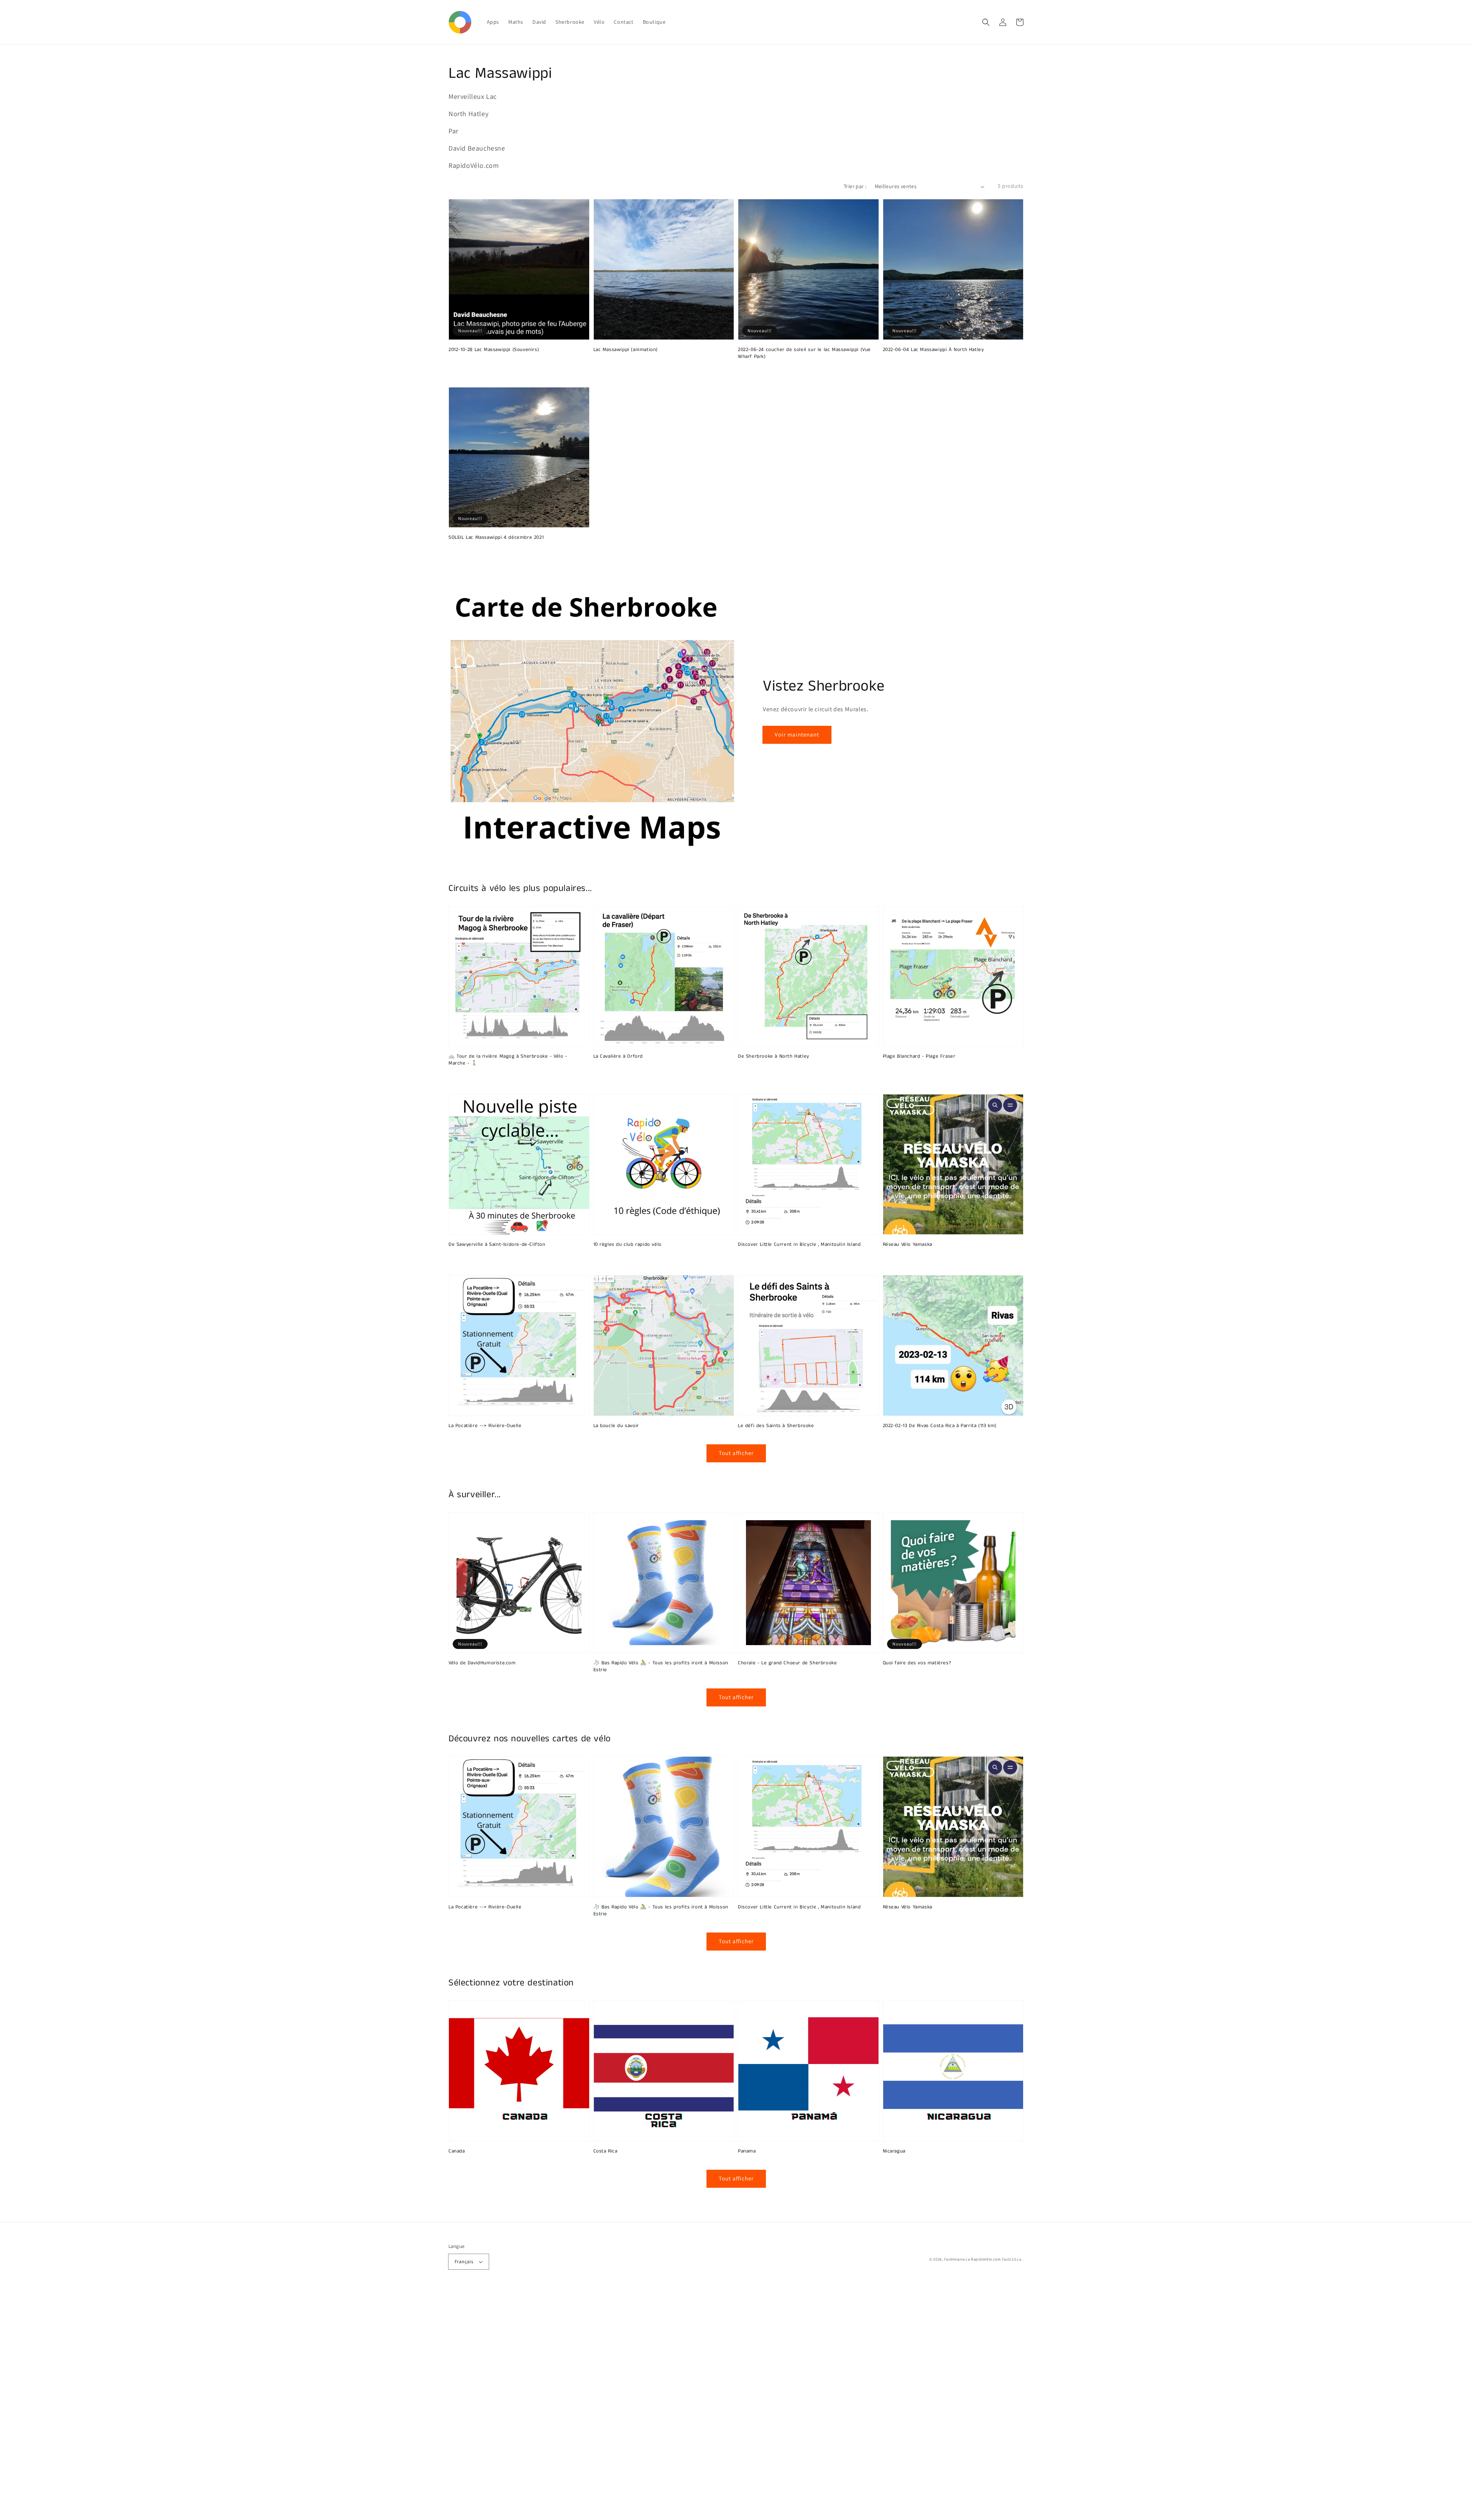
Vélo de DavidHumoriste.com (482, 1663)
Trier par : (855, 186)
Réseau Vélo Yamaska (908, 1245)
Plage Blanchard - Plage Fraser (919, 1057)
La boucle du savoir (616, 1426)
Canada (457, 2151)
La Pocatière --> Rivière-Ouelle (485, 1426)
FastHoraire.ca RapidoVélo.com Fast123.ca (983, 2259)
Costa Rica (605, 2151)
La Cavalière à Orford (618, 1057)
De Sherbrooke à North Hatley (774, 1057)
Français (464, 2262)
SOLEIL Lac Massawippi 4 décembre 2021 (496, 538)
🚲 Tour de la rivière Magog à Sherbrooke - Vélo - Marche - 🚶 (508, 1060)
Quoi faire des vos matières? (917, 1663)
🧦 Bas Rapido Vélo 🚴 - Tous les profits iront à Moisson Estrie (661, 1667)
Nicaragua (894, 2151)
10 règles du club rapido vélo (628, 1245)
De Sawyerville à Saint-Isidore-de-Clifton (497, 1245)
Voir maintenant (797, 734)
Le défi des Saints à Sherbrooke (776, 1426)
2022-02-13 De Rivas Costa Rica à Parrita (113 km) (940, 1426)
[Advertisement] (230, 2405)
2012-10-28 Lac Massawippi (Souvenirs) (494, 350)
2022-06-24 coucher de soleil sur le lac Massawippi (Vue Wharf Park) (804, 353)
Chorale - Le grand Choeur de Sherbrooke (787, 1663)
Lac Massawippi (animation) (626, 350)
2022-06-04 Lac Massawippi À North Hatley (933, 350)
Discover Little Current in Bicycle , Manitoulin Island (799, 1245)
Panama (747, 2151)
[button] (986, 22)
